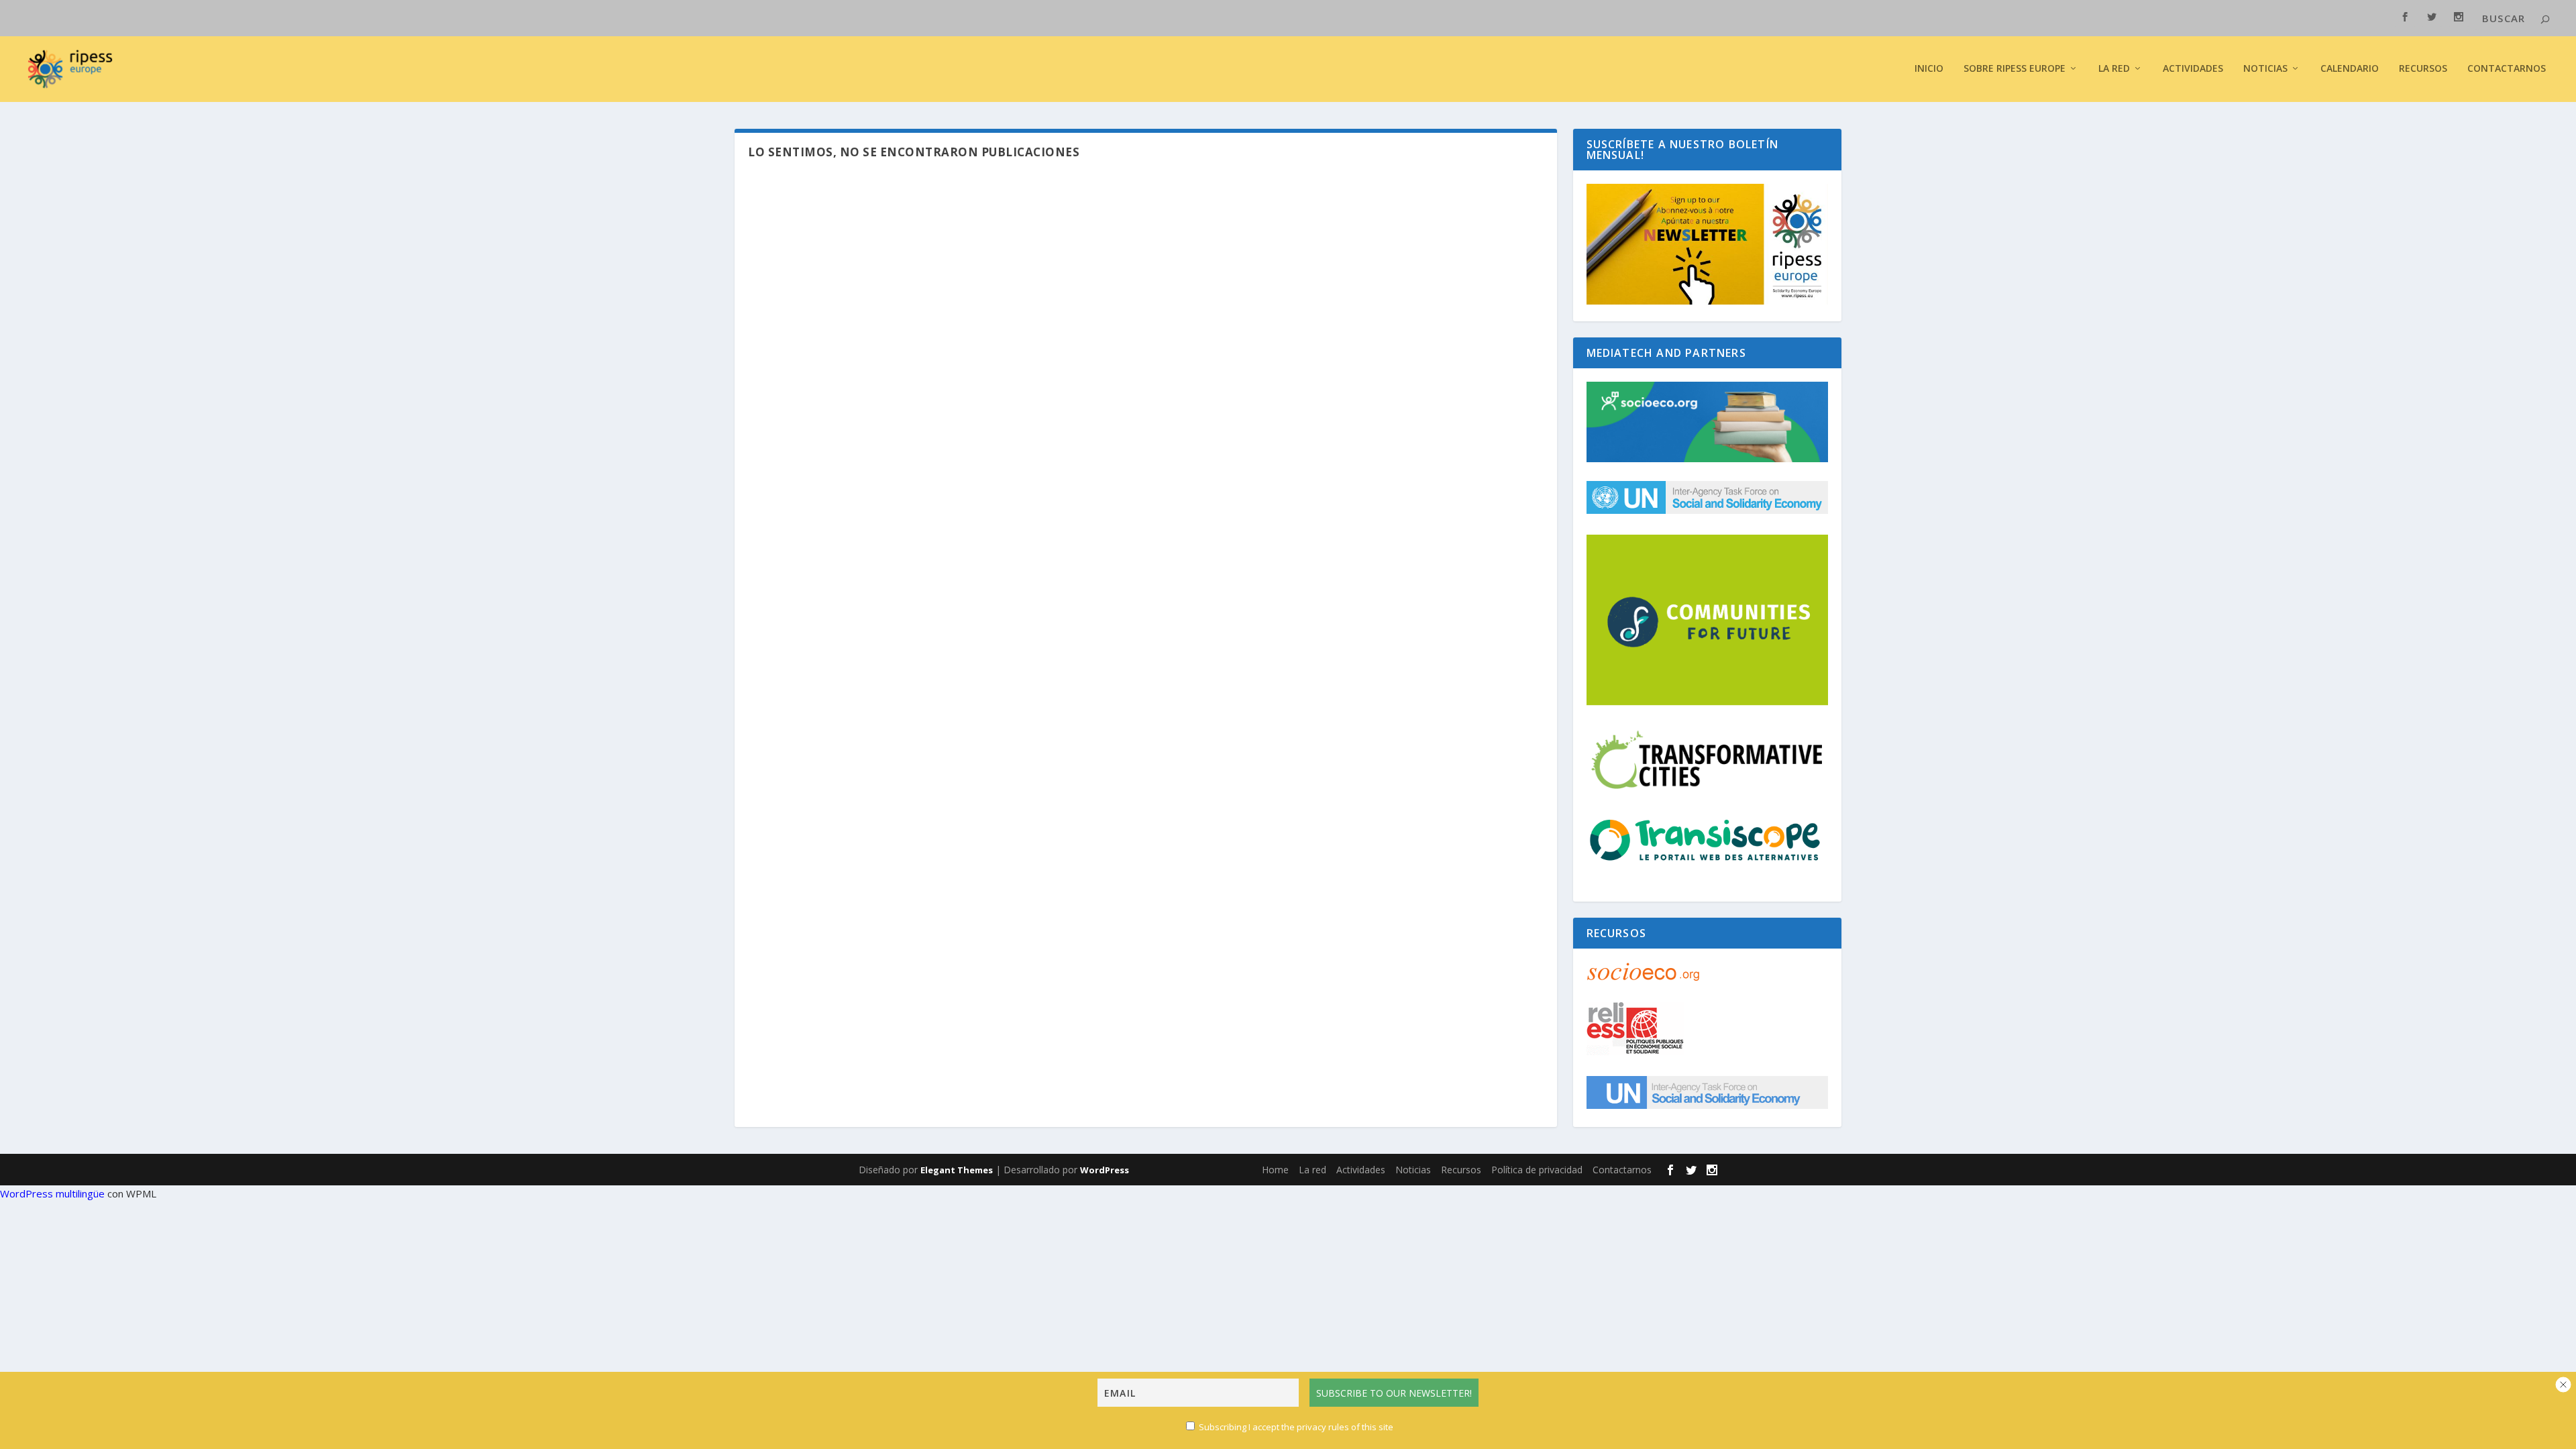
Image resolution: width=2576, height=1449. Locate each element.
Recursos (2423, 69)
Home (1275, 1170)
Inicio (1929, 69)
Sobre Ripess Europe (2015, 69)
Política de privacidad (1537, 1170)
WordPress (1105, 1170)
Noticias (2265, 69)
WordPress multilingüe (52, 1193)
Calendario (2350, 69)
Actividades (2193, 69)
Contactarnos (2507, 69)
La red (2114, 69)
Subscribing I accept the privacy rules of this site (1295, 1427)
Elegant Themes (957, 1170)
